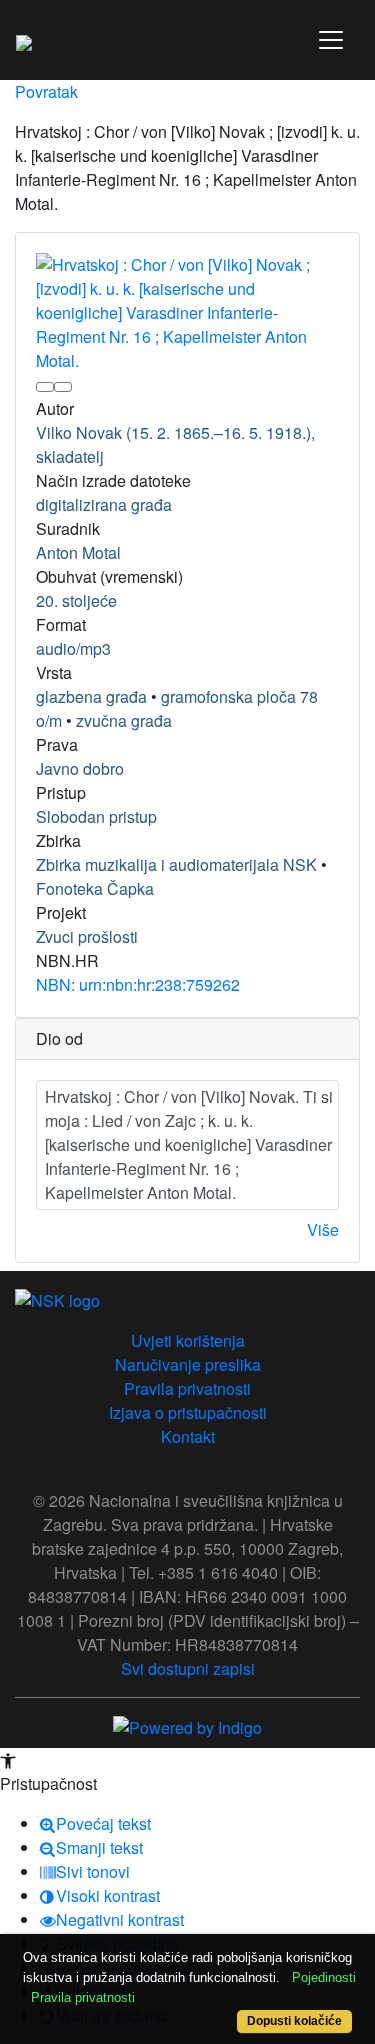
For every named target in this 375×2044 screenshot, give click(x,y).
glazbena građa (91, 696)
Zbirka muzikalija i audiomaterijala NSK (176, 864)
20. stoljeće (76, 600)
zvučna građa (124, 720)
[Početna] (24, 40)
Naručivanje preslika (188, 1364)
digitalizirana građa (104, 504)
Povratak (46, 91)
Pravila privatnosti (187, 1388)
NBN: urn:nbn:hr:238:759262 (138, 984)
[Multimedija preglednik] (45, 387)
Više (323, 1229)
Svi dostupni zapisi (188, 1668)
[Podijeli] (63, 387)
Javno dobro (80, 768)
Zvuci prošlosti (87, 936)
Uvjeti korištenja (188, 1340)
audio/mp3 (73, 648)
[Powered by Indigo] (187, 1725)
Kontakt (188, 1436)
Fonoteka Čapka (95, 888)
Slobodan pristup (96, 816)
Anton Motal (78, 552)
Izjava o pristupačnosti (188, 1412)
